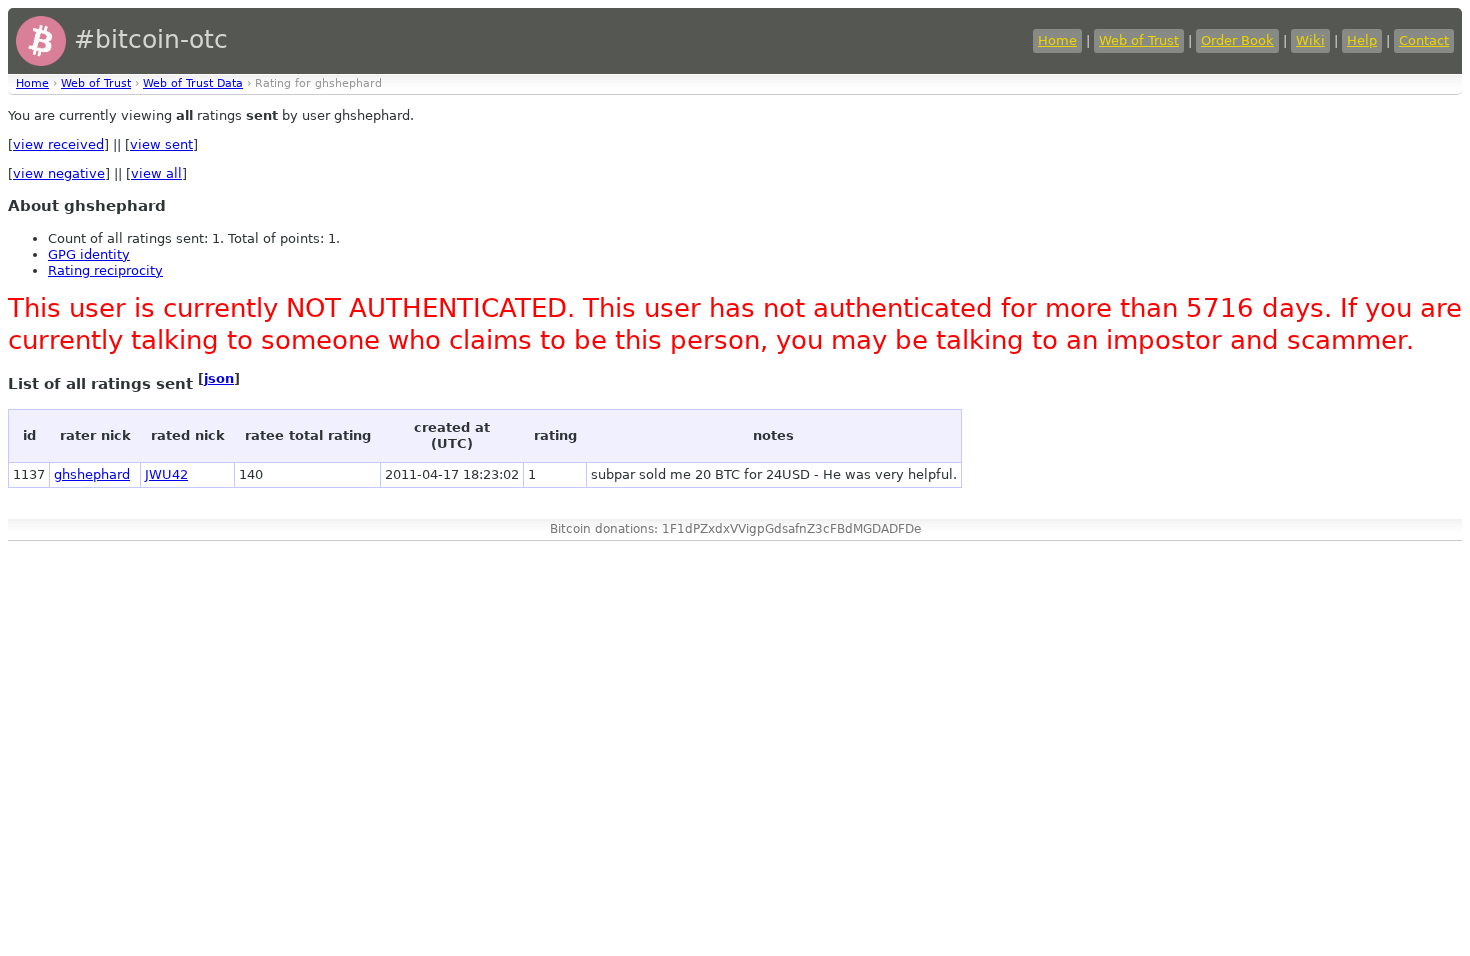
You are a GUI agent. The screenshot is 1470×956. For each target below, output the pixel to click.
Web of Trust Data (193, 83)
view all (156, 173)
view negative (59, 173)
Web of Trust (1139, 40)
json (219, 378)
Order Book (1237, 40)
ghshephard (92, 474)
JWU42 (166, 474)
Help (1362, 40)
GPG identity (89, 254)
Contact (1424, 40)
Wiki (1310, 40)
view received (58, 144)
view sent (161, 144)
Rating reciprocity (105, 270)
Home (1057, 40)
